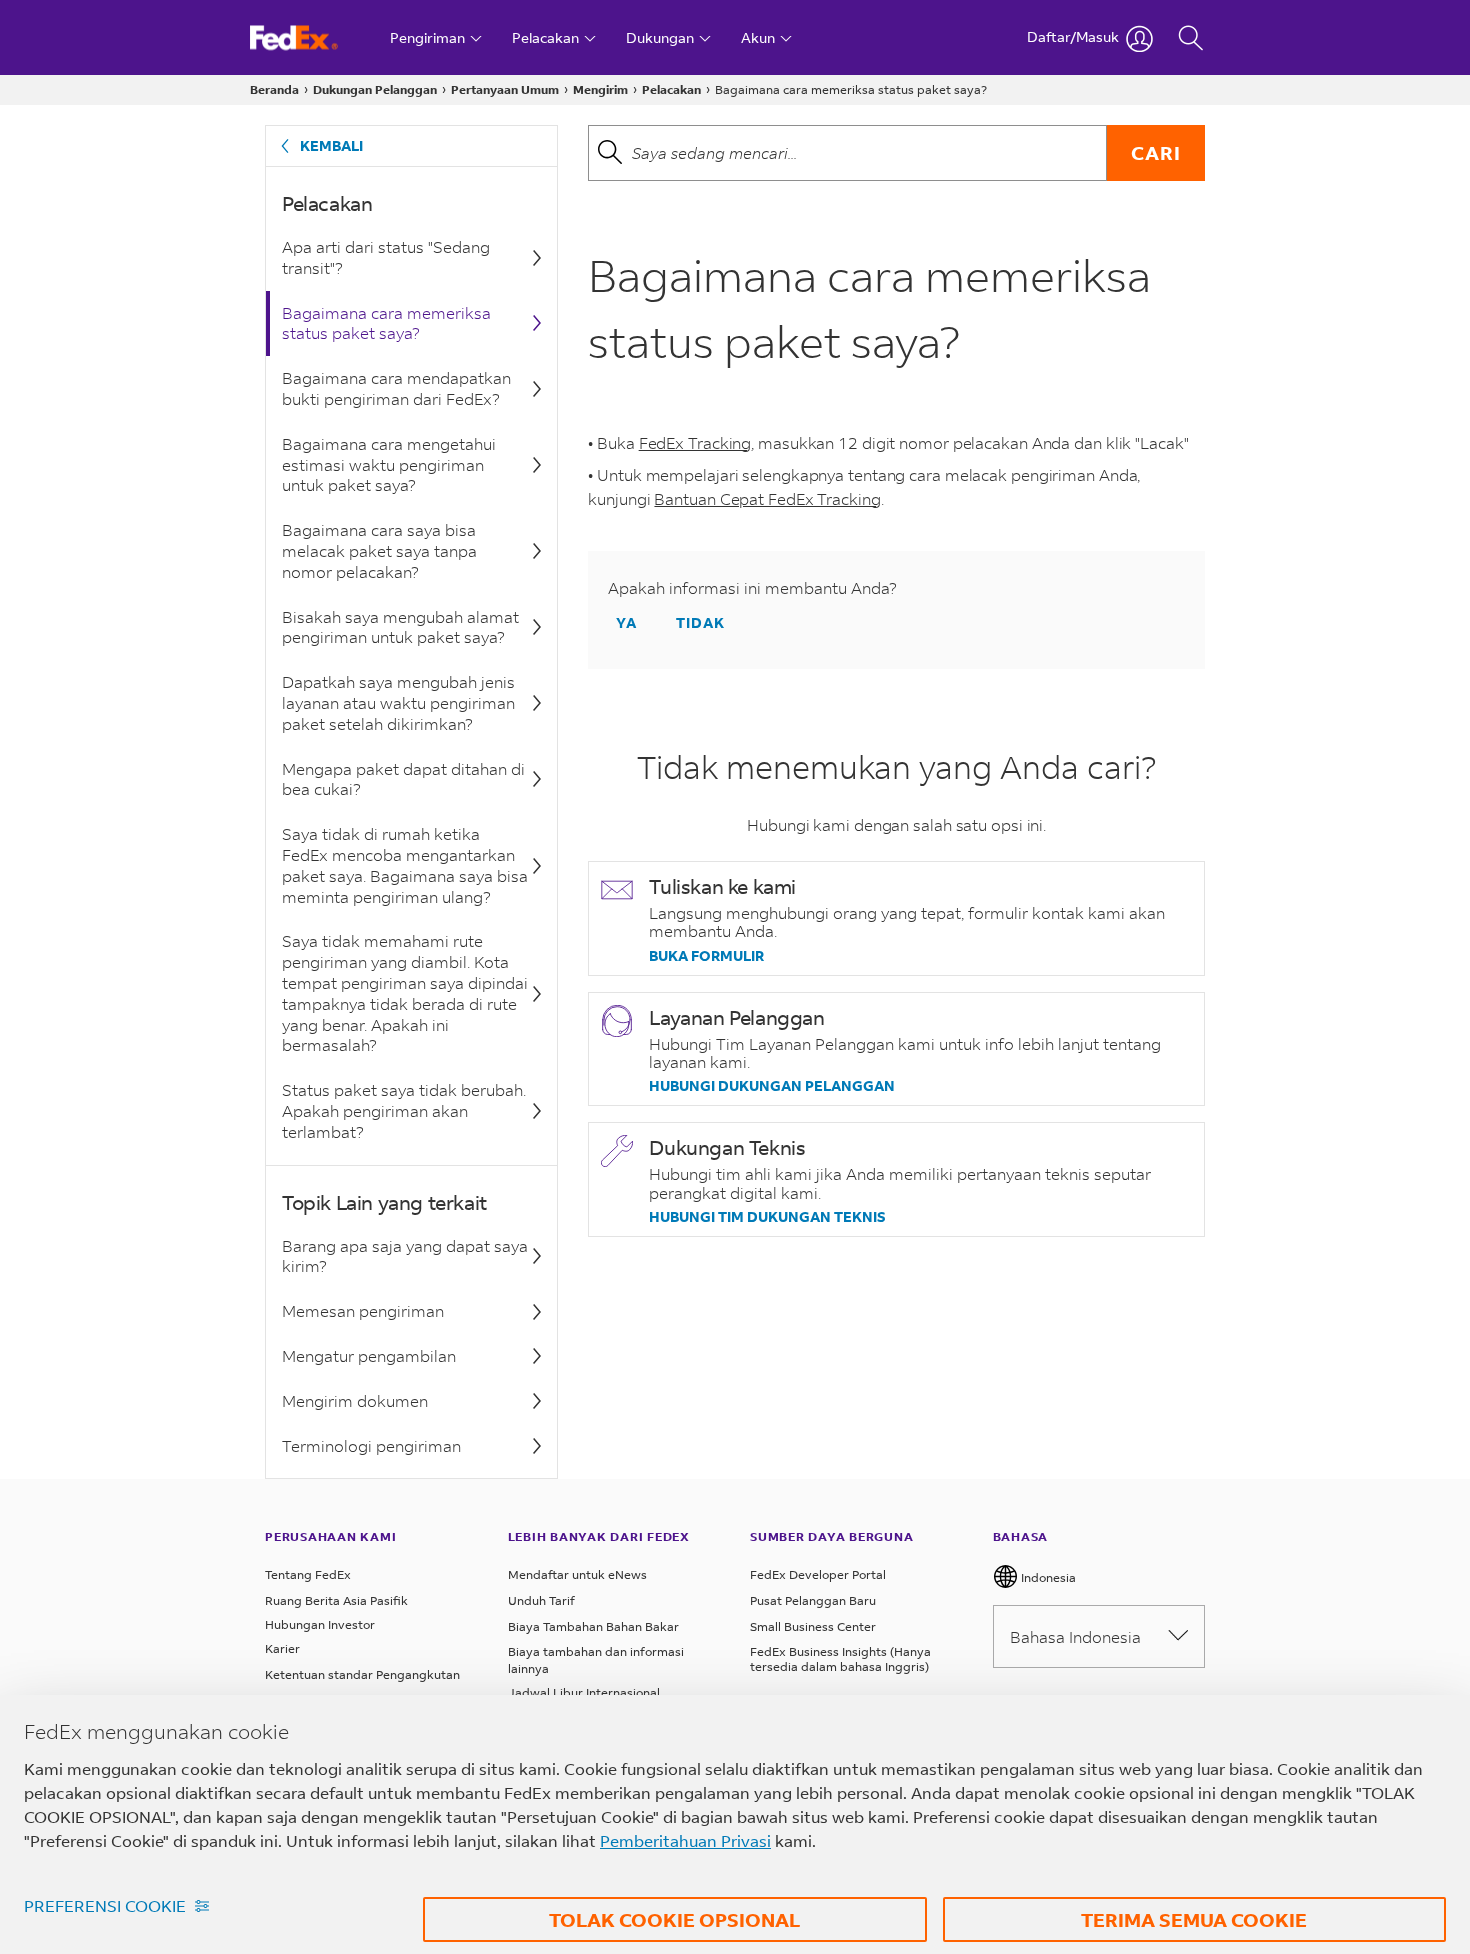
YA (626, 622)
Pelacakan (671, 89)
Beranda (274, 89)
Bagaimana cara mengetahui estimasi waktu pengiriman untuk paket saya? (389, 464)
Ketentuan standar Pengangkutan (362, 1674)
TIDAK (700, 622)
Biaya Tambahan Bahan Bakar (593, 1626)
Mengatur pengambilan (369, 1355)
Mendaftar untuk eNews (577, 1574)
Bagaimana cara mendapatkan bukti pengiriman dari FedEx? (396, 388)
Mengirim (600, 89)
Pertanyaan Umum (505, 89)
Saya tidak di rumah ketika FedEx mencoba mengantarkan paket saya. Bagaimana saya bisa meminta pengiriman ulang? (405, 864)
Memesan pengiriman (363, 1310)
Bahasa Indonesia (1075, 1636)
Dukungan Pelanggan (375, 89)
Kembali (331, 145)
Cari (1156, 152)
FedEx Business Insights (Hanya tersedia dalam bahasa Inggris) (840, 1659)
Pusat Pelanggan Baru (813, 1600)
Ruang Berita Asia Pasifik (336, 1600)
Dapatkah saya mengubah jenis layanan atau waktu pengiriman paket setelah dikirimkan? (398, 702)
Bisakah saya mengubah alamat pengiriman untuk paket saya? (400, 627)
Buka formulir (706, 956)
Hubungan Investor (320, 1624)
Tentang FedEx (308, 1574)
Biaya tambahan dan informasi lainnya (596, 1660)
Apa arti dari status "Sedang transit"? (386, 257)
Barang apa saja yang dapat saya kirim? (405, 1256)
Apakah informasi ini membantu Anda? (752, 588)
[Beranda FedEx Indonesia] (312, 37)
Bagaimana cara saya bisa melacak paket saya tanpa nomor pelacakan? (379, 550)
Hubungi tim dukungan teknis (767, 1217)
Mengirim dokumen (355, 1400)
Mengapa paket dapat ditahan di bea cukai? (403, 779)
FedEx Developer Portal (818, 1574)
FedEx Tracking (695, 442)
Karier (282, 1648)
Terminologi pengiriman (371, 1445)
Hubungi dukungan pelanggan (772, 1086)
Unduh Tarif (541, 1600)
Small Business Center (813, 1626)
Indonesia (1047, 1577)
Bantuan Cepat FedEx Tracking (767, 498)
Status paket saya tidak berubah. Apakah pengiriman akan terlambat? (404, 1110)
